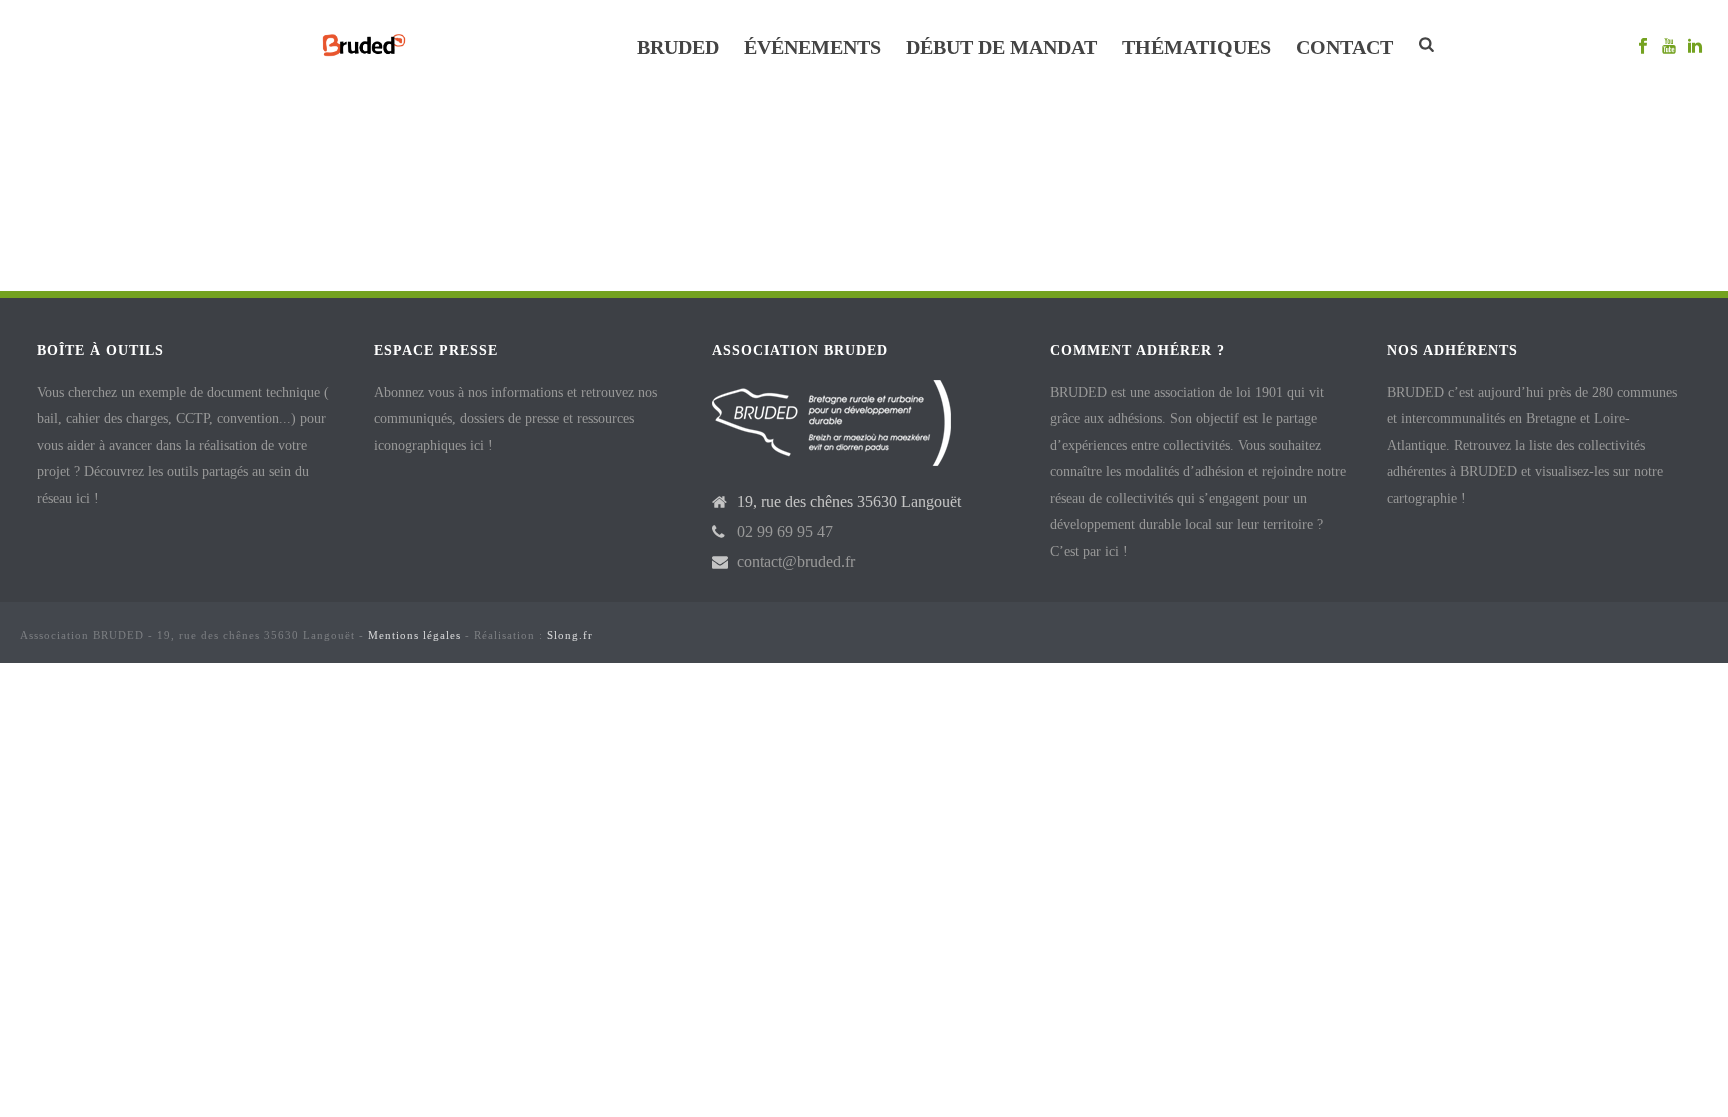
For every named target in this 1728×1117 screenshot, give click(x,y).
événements (812, 47)
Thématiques (1196, 47)
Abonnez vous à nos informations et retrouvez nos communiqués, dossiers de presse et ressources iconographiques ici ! (515, 419)
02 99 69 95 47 (785, 531)
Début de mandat (1001, 47)
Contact (1344, 47)
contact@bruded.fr (796, 561)
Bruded (678, 47)
